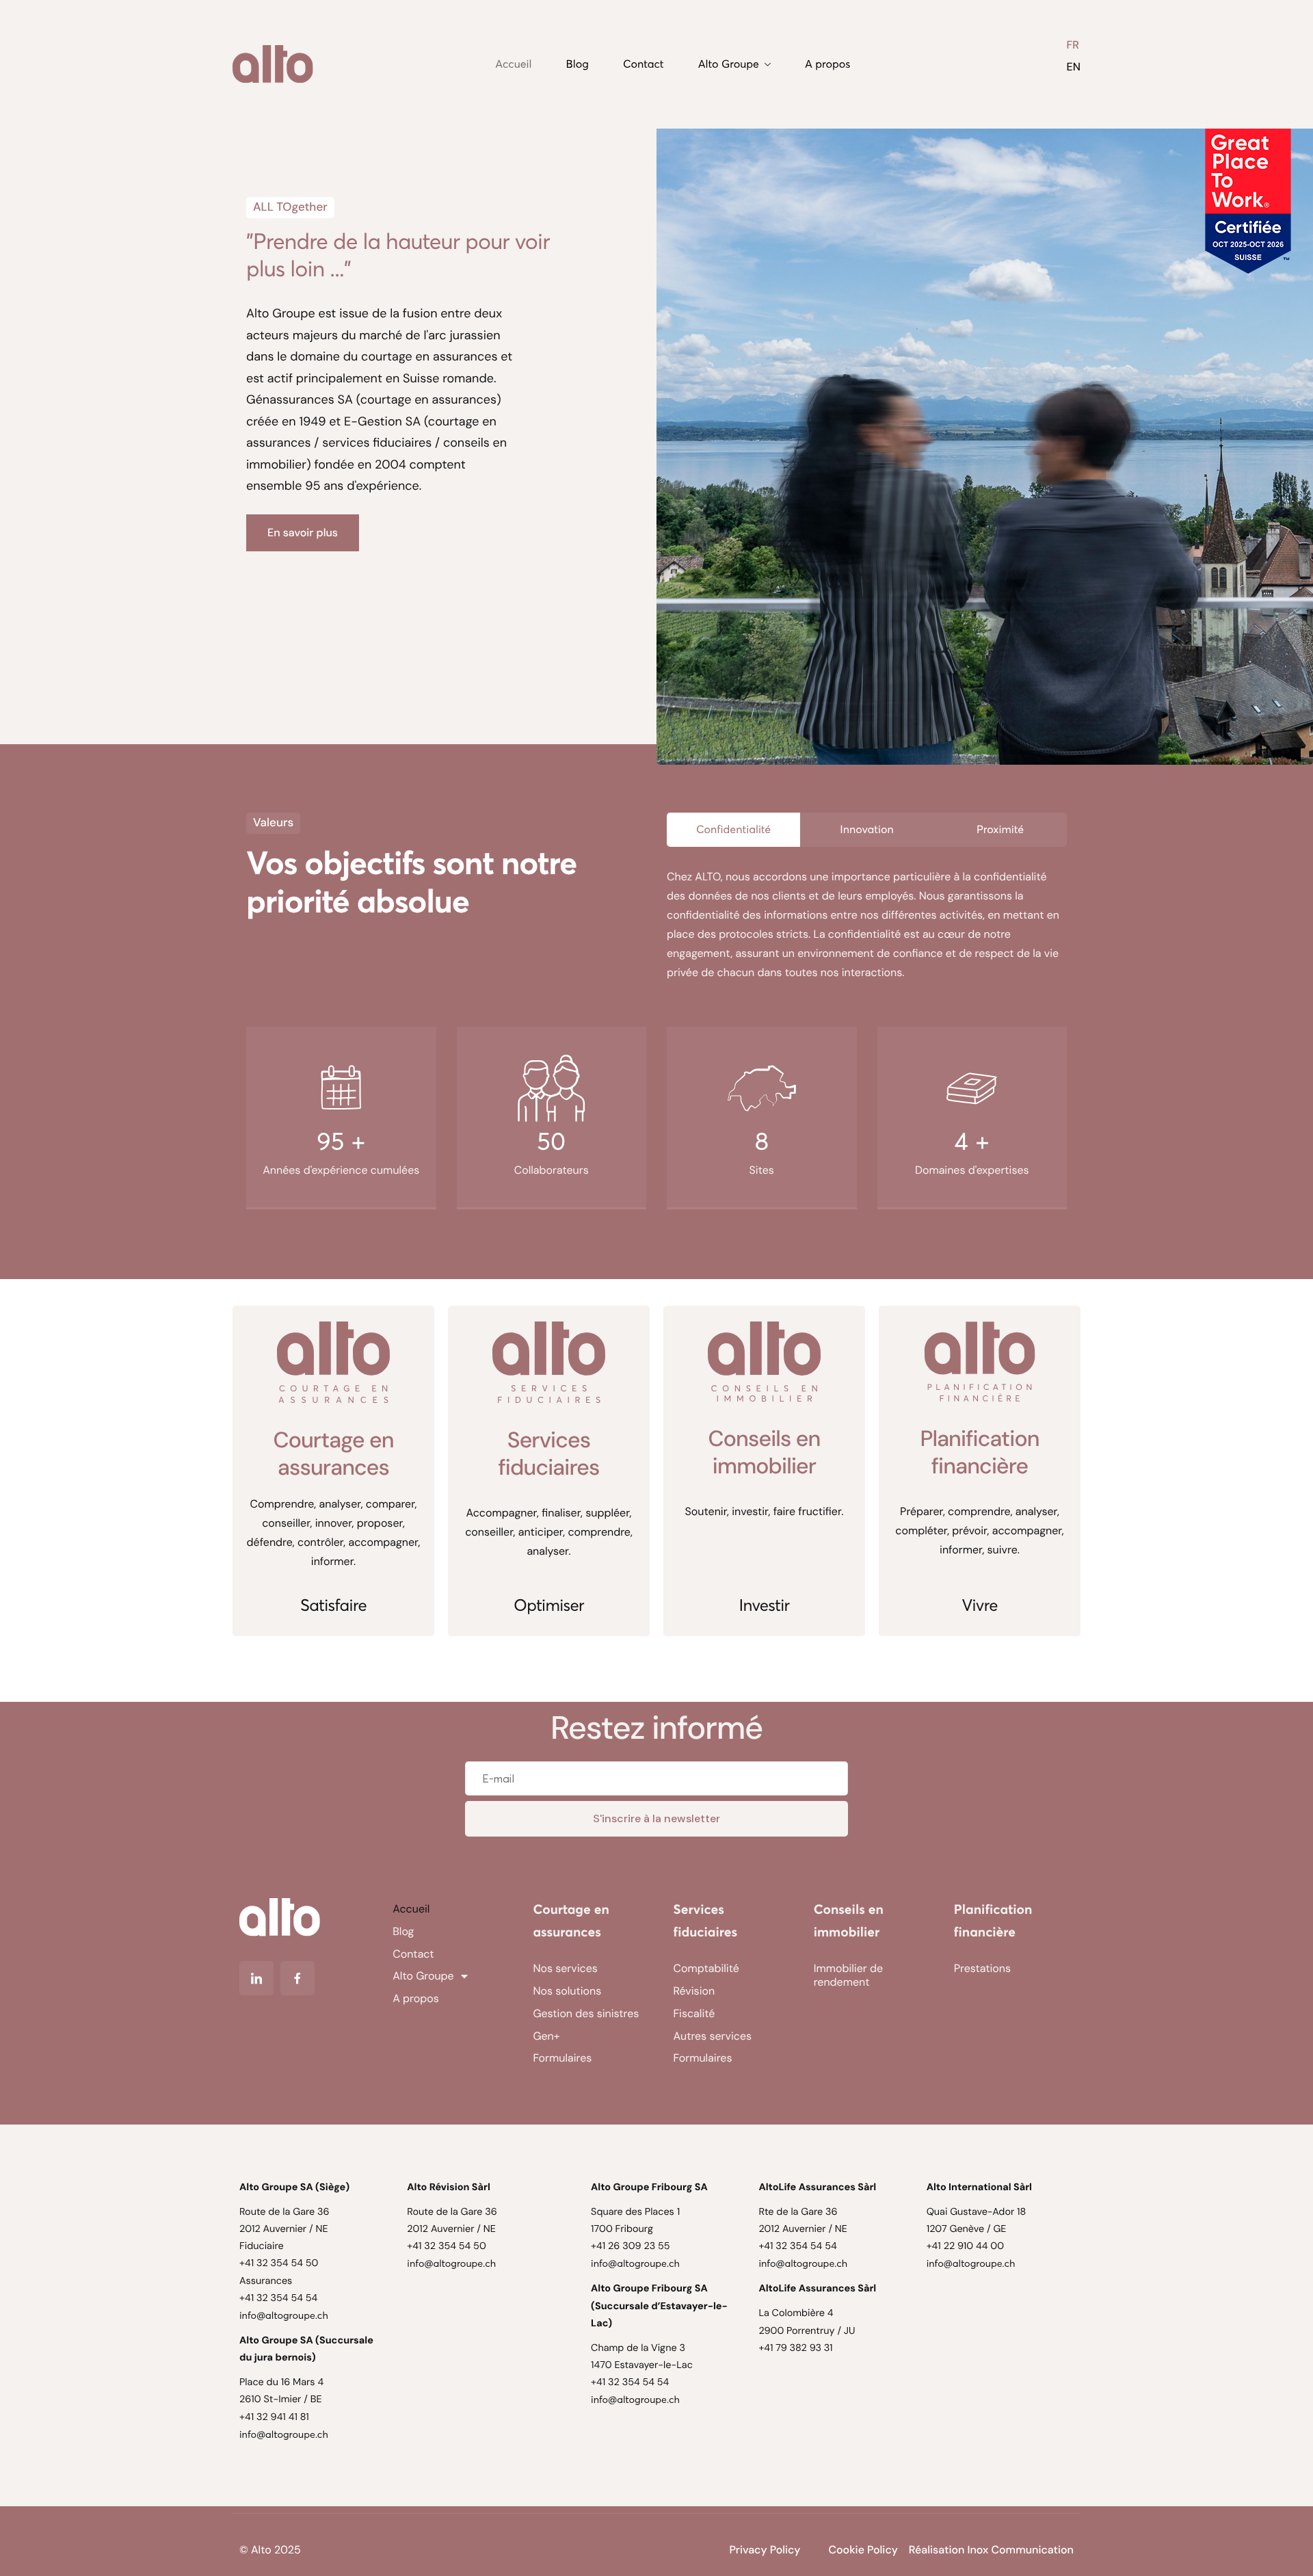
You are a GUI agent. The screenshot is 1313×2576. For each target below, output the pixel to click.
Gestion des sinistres (586, 2013)
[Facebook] (297, 1978)
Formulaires (562, 2058)
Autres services (713, 2036)
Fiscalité (694, 2013)
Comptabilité (706, 1968)
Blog (578, 64)
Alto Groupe (729, 64)
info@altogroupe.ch (284, 2315)
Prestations (982, 1968)
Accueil (513, 64)
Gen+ (546, 2036)
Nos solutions (567, 1991)
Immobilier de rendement (848, 1975)
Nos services (565, 1968)
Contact (644, 64)
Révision (694, 1991)
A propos (827, 64)
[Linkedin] (256, 1978)
